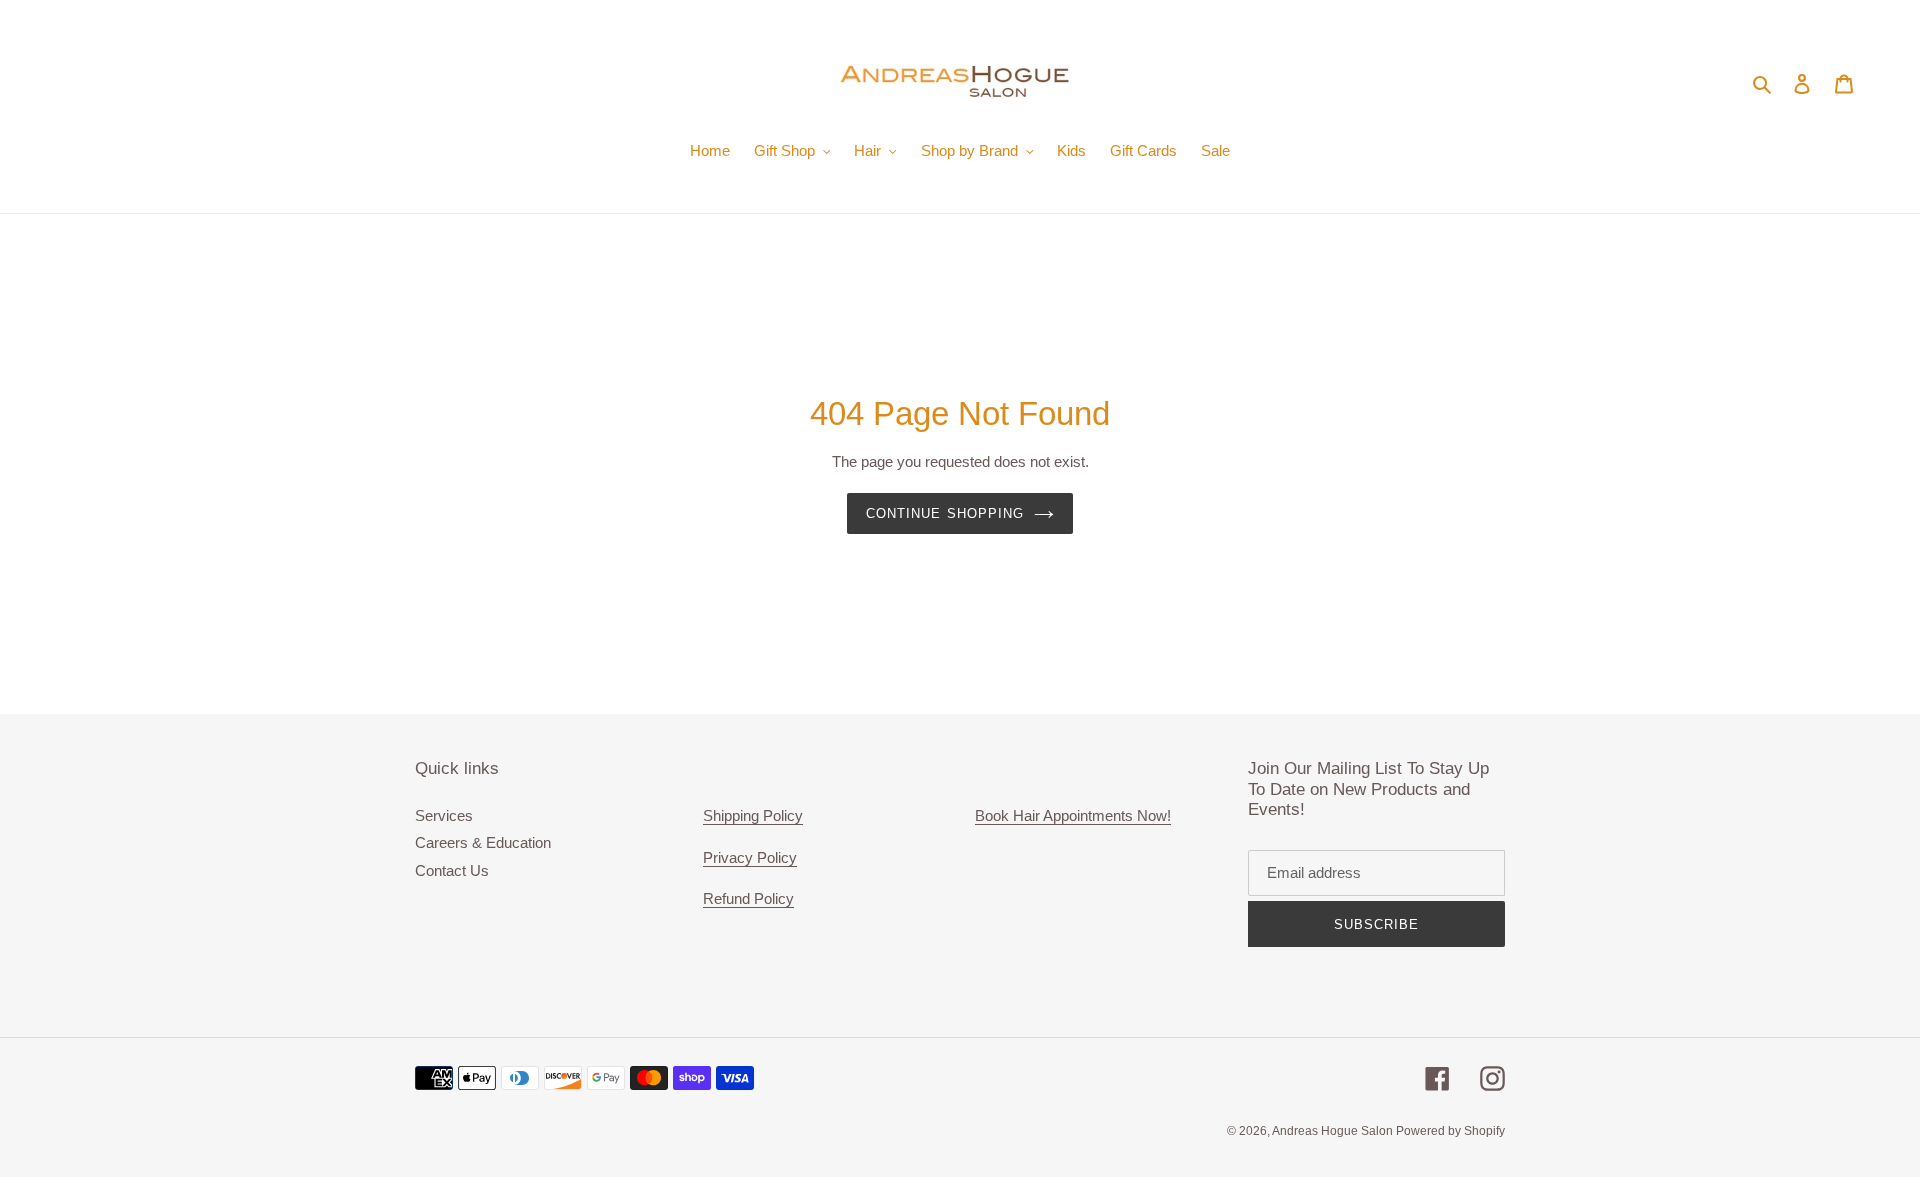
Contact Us (452, 870)
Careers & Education (483, 842)
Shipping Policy (753, 815)
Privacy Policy (750, 857)
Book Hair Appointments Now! (1073, 815)
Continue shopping (945, 513)
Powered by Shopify (1450, 1131)
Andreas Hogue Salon (1334, 1131)
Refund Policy (748, 898)
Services (444, 815)
